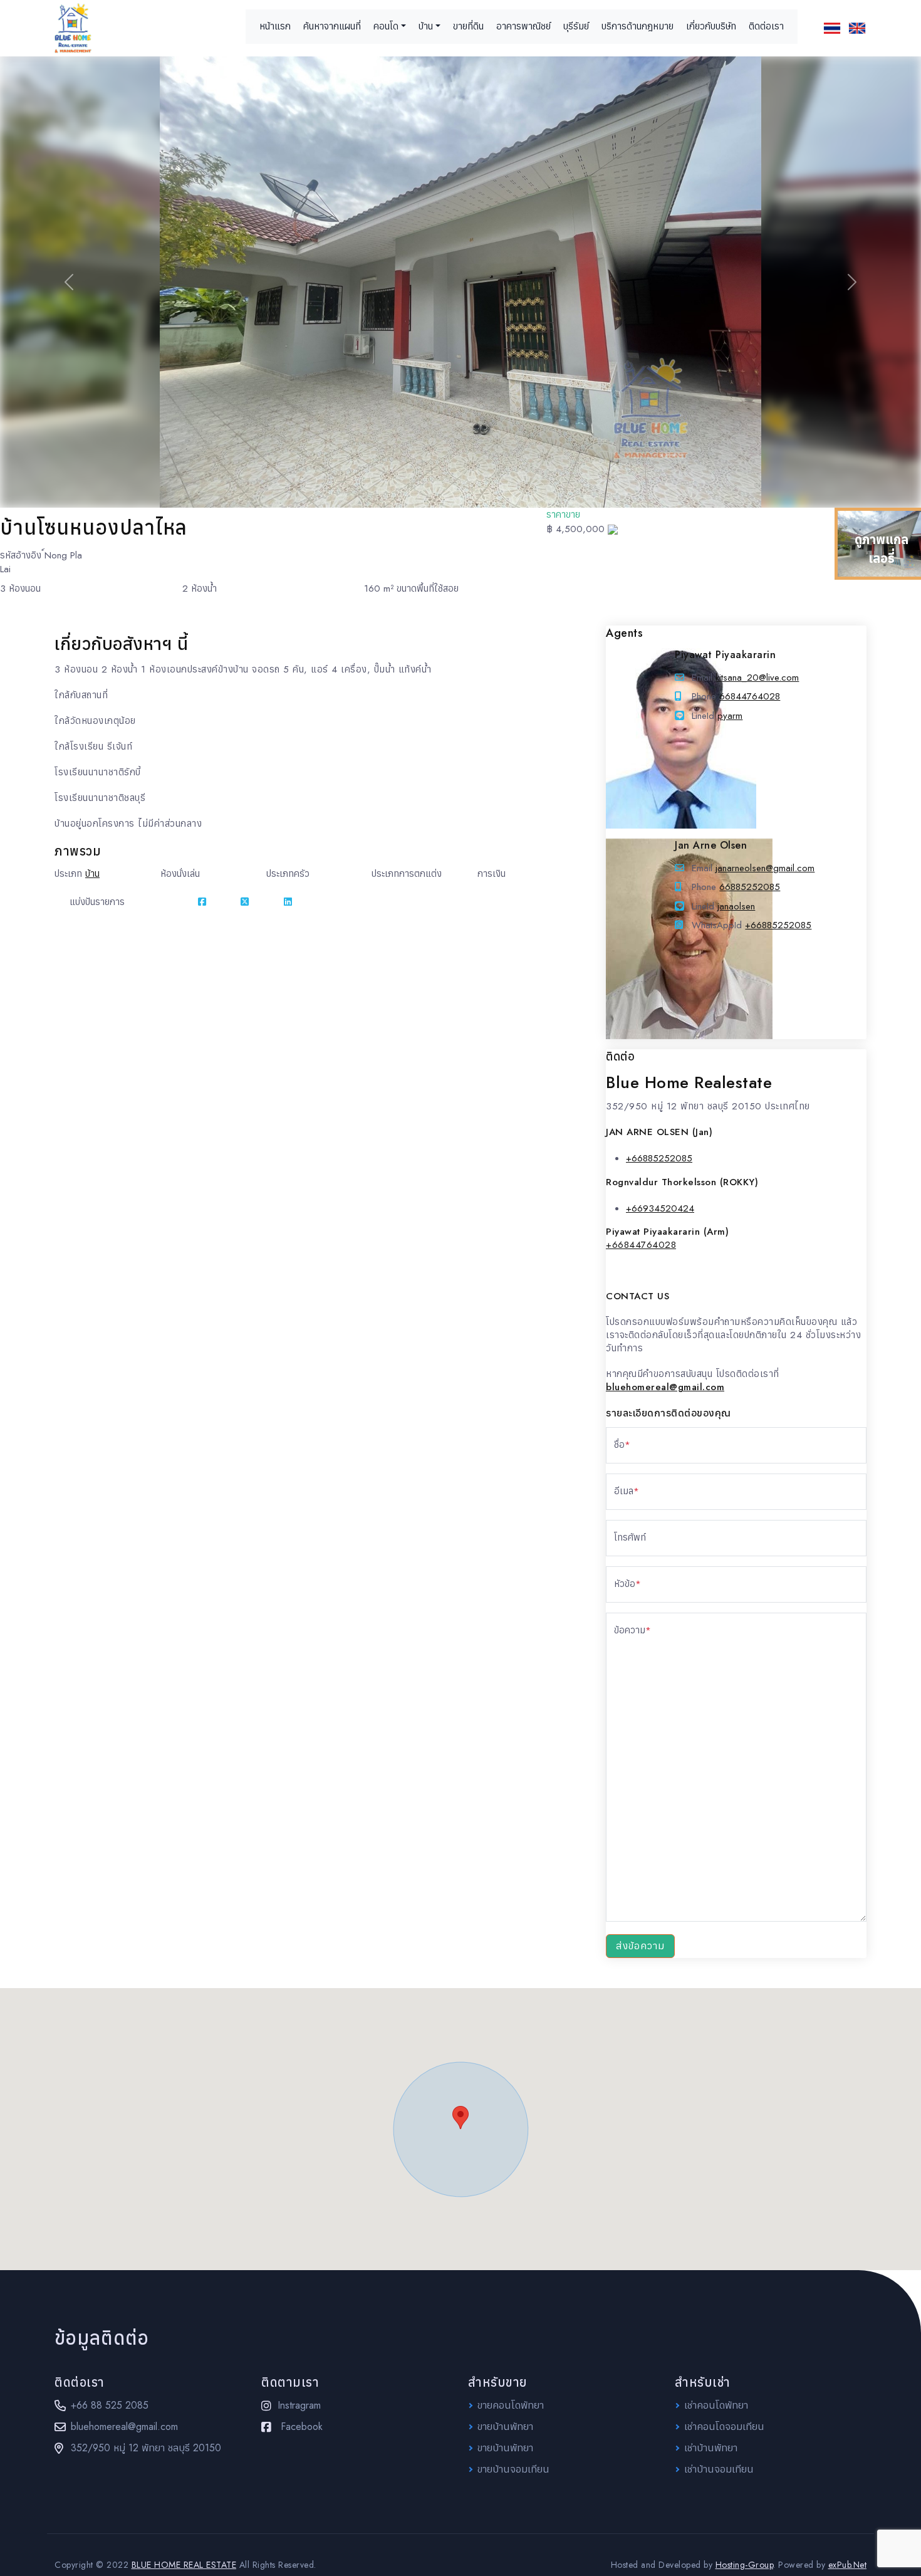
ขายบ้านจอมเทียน (513, 2469)
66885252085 (750, 887)
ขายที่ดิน (468, 26)
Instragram (299, 2405)
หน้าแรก (275, 26)
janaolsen (736, 906)
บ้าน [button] (426, 26)
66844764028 (750, 696)
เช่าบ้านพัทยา (711, 2448)
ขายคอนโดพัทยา (511, 2405)
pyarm (730, 716)
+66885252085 (778, 925)
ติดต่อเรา (766, 26)
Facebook (302, 2427)
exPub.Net (848, 2565)
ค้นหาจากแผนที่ (332, 26)
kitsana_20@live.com (757, 678)
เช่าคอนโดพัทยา (716, 2405)
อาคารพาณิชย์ (523, 26)
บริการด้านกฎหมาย (637, 26)
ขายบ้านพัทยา (505, 2427)
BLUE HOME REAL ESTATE (184, 2565)
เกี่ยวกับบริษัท (711, 26)
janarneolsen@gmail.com (765, 868)
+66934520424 (660, 1208)
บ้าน (92, 874)
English (857, 28)
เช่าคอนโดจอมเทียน (724, 2427)
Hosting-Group (745, 2565)
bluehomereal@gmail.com (124, 2427)
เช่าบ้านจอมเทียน (719, 2469)
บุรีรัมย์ (576, 26)
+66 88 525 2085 (110, 2405)
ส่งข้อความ (640, 1946)
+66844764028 (641, 1245)
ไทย (832, 28)
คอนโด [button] (386, 26)
